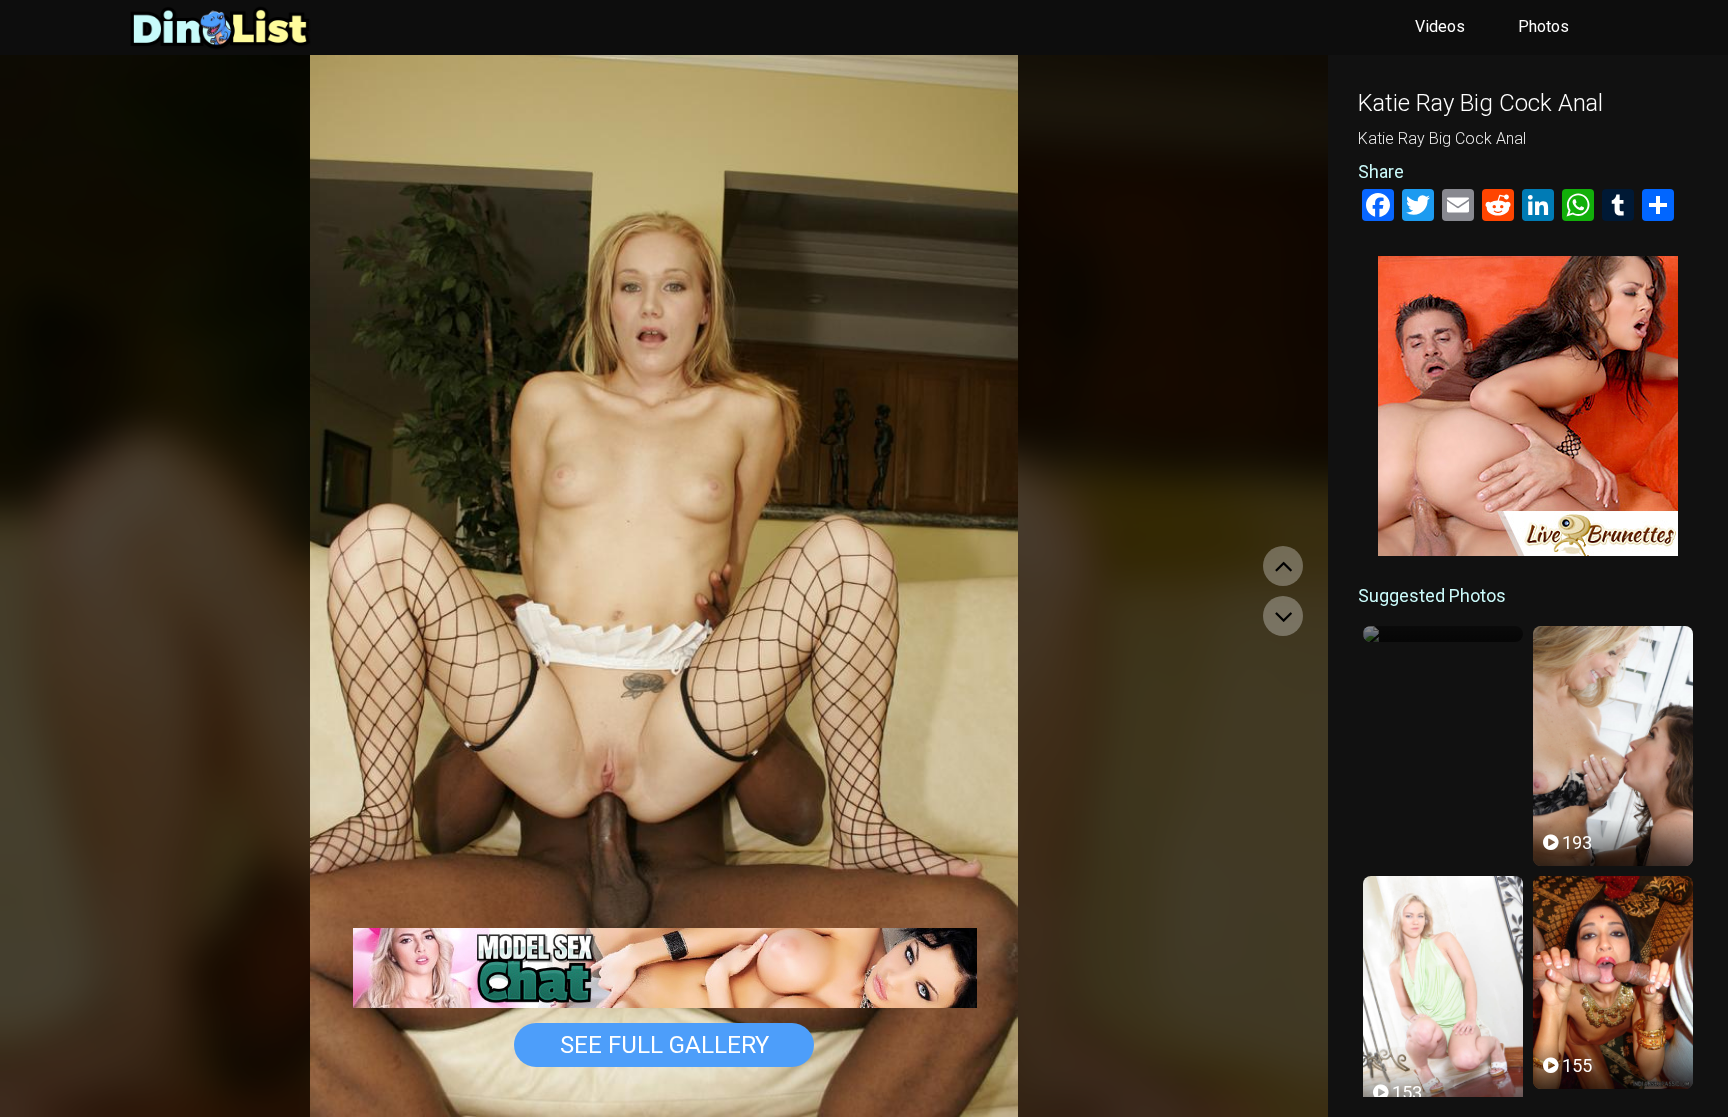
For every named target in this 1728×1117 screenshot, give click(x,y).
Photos (1543, 26)
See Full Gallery (664, 1045)
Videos (1440, 26)
